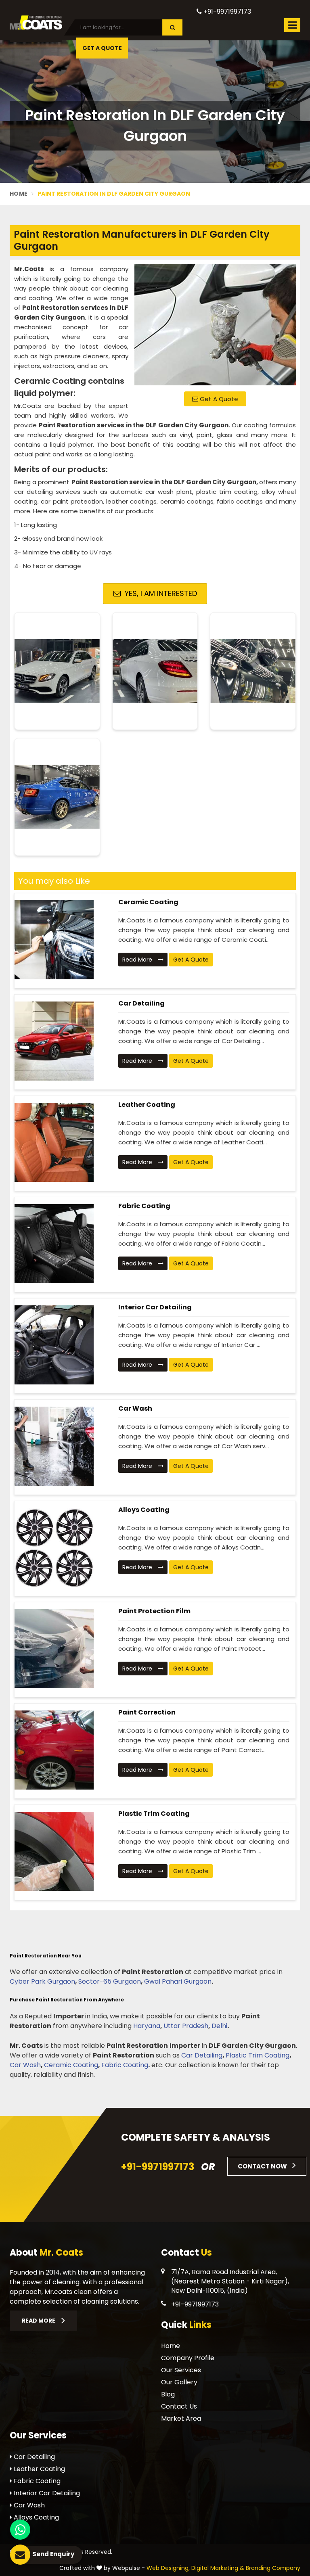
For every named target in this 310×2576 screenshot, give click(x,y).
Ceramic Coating (148, 902)
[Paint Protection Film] (54, 1649)
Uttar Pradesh (186, 2026)
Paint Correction (147, 1712)
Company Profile (188, 2358)
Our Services (181, 2370)
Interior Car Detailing (155, 1307)
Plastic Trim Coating (154, 1814)
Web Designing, (168, 2568)
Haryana (147, 2026)
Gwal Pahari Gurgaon (178, 1981)
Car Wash (135, 1408)
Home (19, 194)
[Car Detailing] (54, 1041)
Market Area (181, 2418)
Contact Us (179, 2406)
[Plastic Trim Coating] (54, 1851)
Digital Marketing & (218, 2568)
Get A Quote (218, 399)
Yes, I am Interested (160, 593)
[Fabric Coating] (54, 1244)
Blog (168, 2394)
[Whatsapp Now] (20, 2530)
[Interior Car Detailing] (54, 1345)
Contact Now (263, 2166)
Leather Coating (147, 1105)
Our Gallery (179, 2382)
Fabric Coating (144, 1206)
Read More (138, 960)
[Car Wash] (54, 1446)
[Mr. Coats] (36, 22)
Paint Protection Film (154, 1611)
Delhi (219, 2026)
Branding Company (273, 2568)
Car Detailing (141, 1003)
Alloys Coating (144, 1510)
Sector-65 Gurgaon (110, 1981)
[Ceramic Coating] (54, 940)
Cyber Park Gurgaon (42, 1981)
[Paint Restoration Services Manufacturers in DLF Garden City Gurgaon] (215, 325)
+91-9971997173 (226, 11)
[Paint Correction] (54, 1750)
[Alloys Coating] (54, 1547)
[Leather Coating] (54, 1142)
